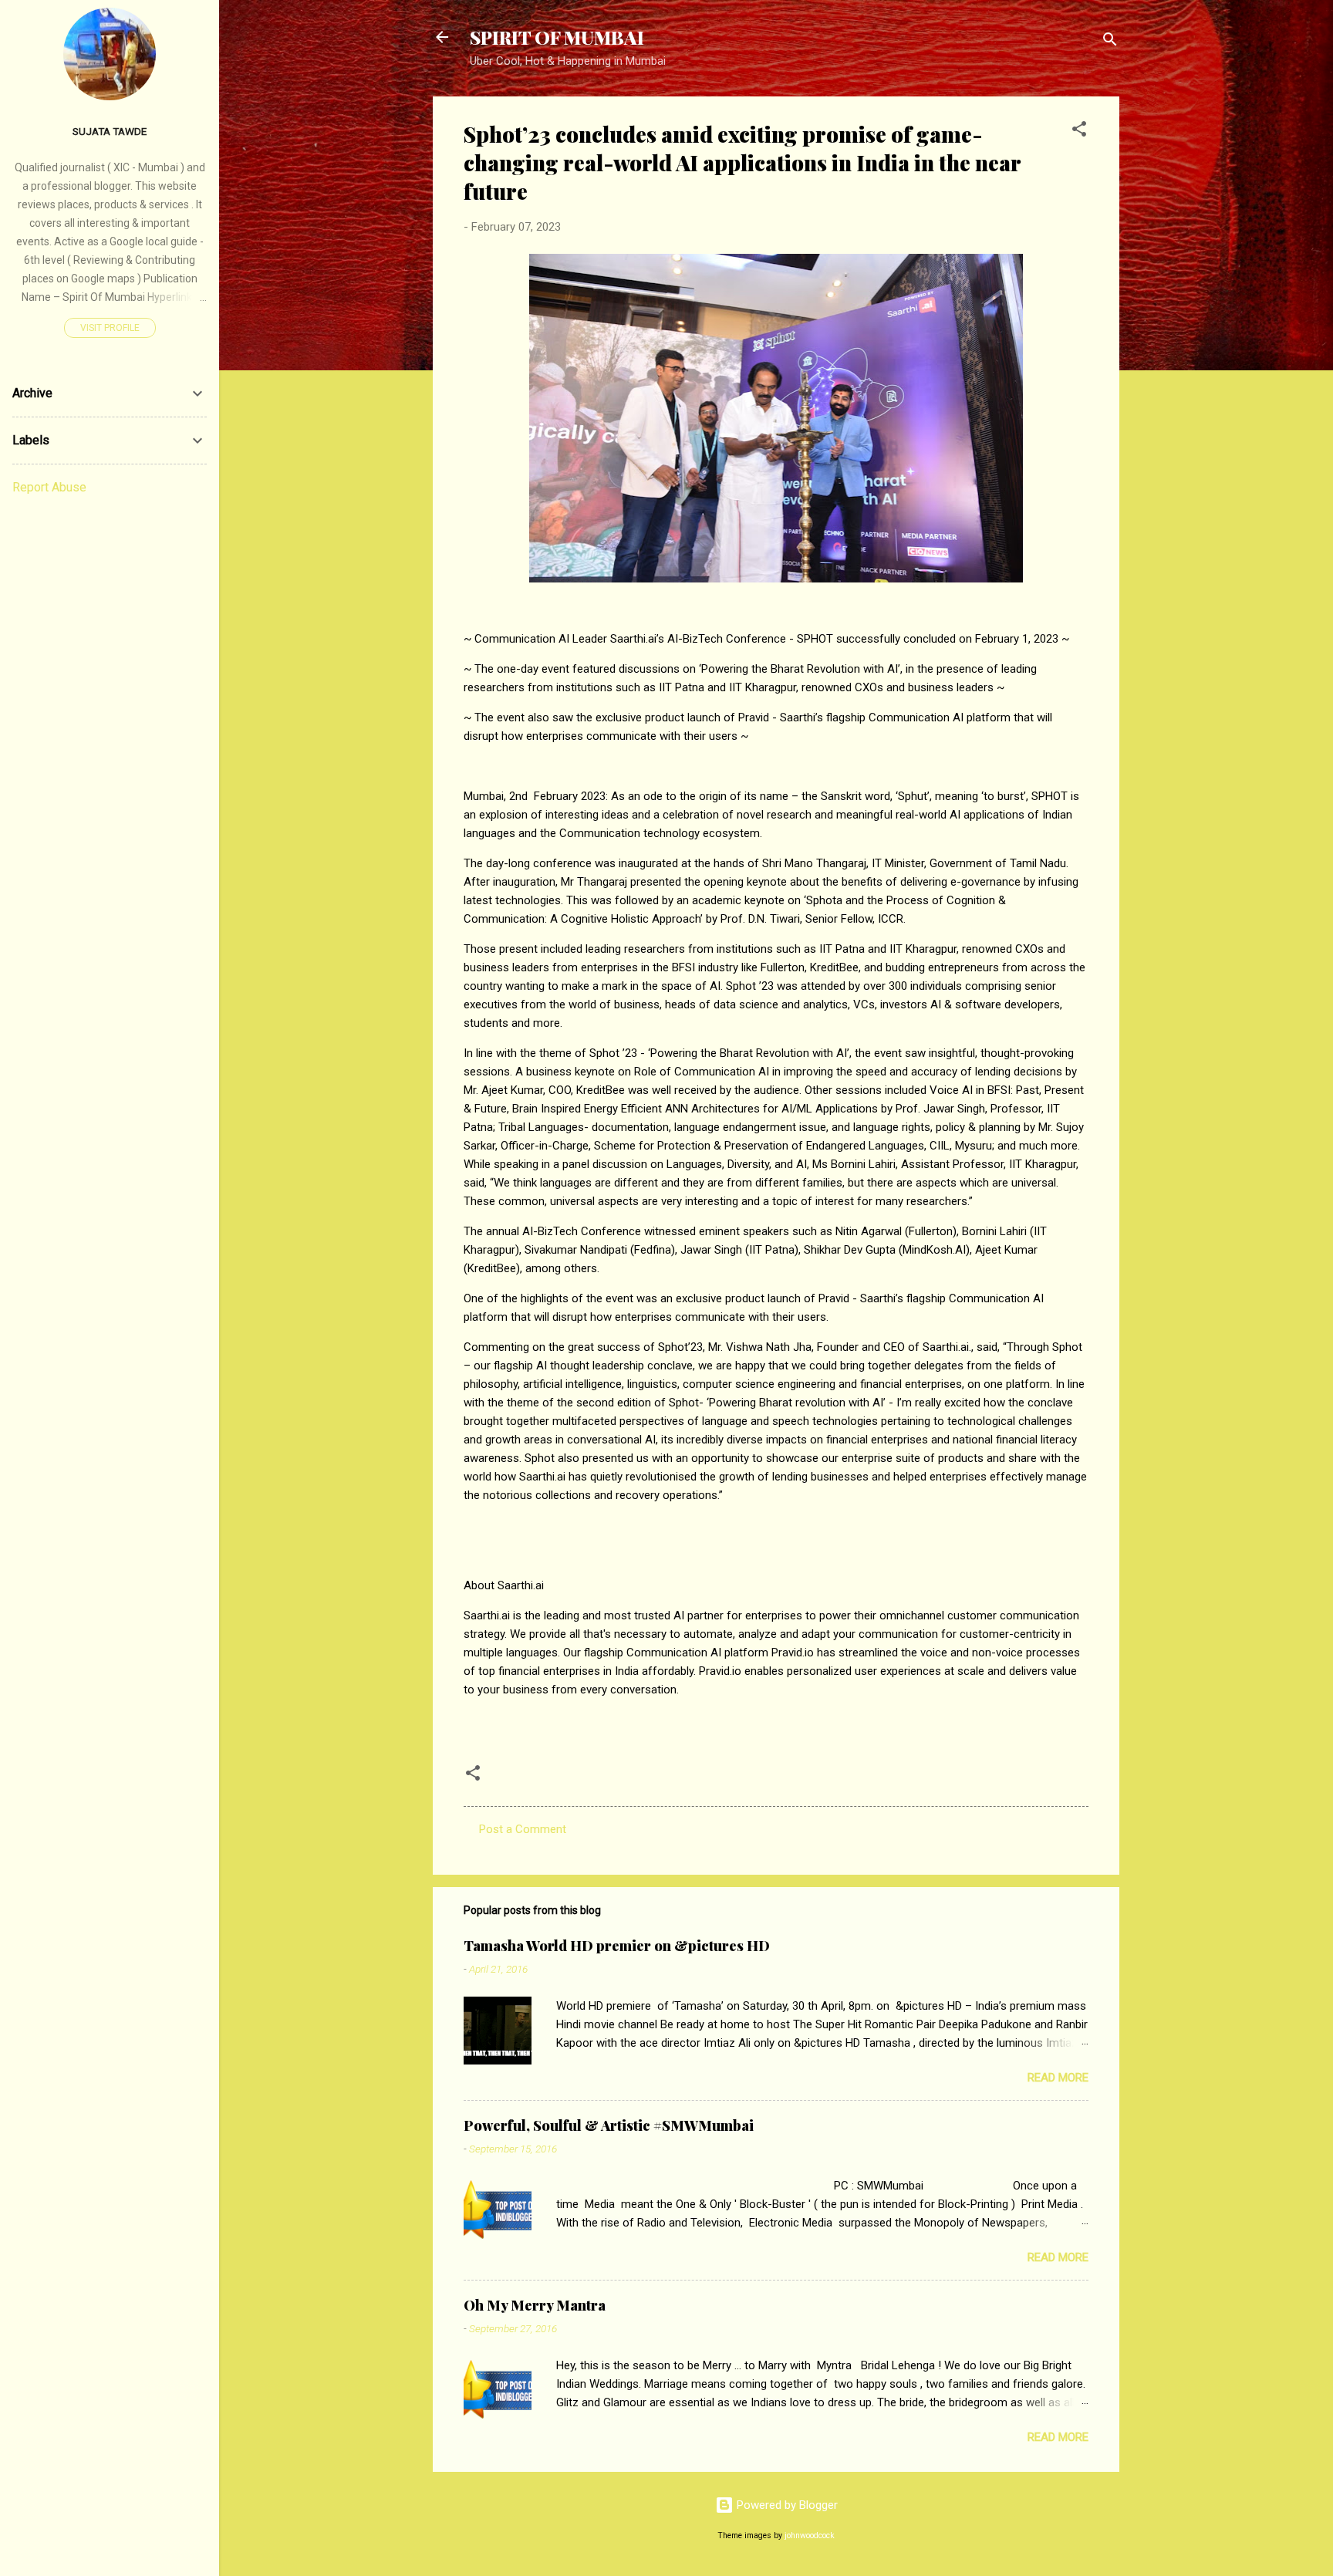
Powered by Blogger (786, 2505)
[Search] (1110, 42)
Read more (1058, 2078)
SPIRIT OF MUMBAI (557, 37)
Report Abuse (49, 487)
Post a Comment (523, 1829)
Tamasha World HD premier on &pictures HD (617, 1946)
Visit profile (110, 328)
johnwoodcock (810, 2535)
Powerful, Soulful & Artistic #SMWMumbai (609, 2125)
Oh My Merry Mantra (535, 2305)
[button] (1079, 132)
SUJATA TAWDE (110, 131)
